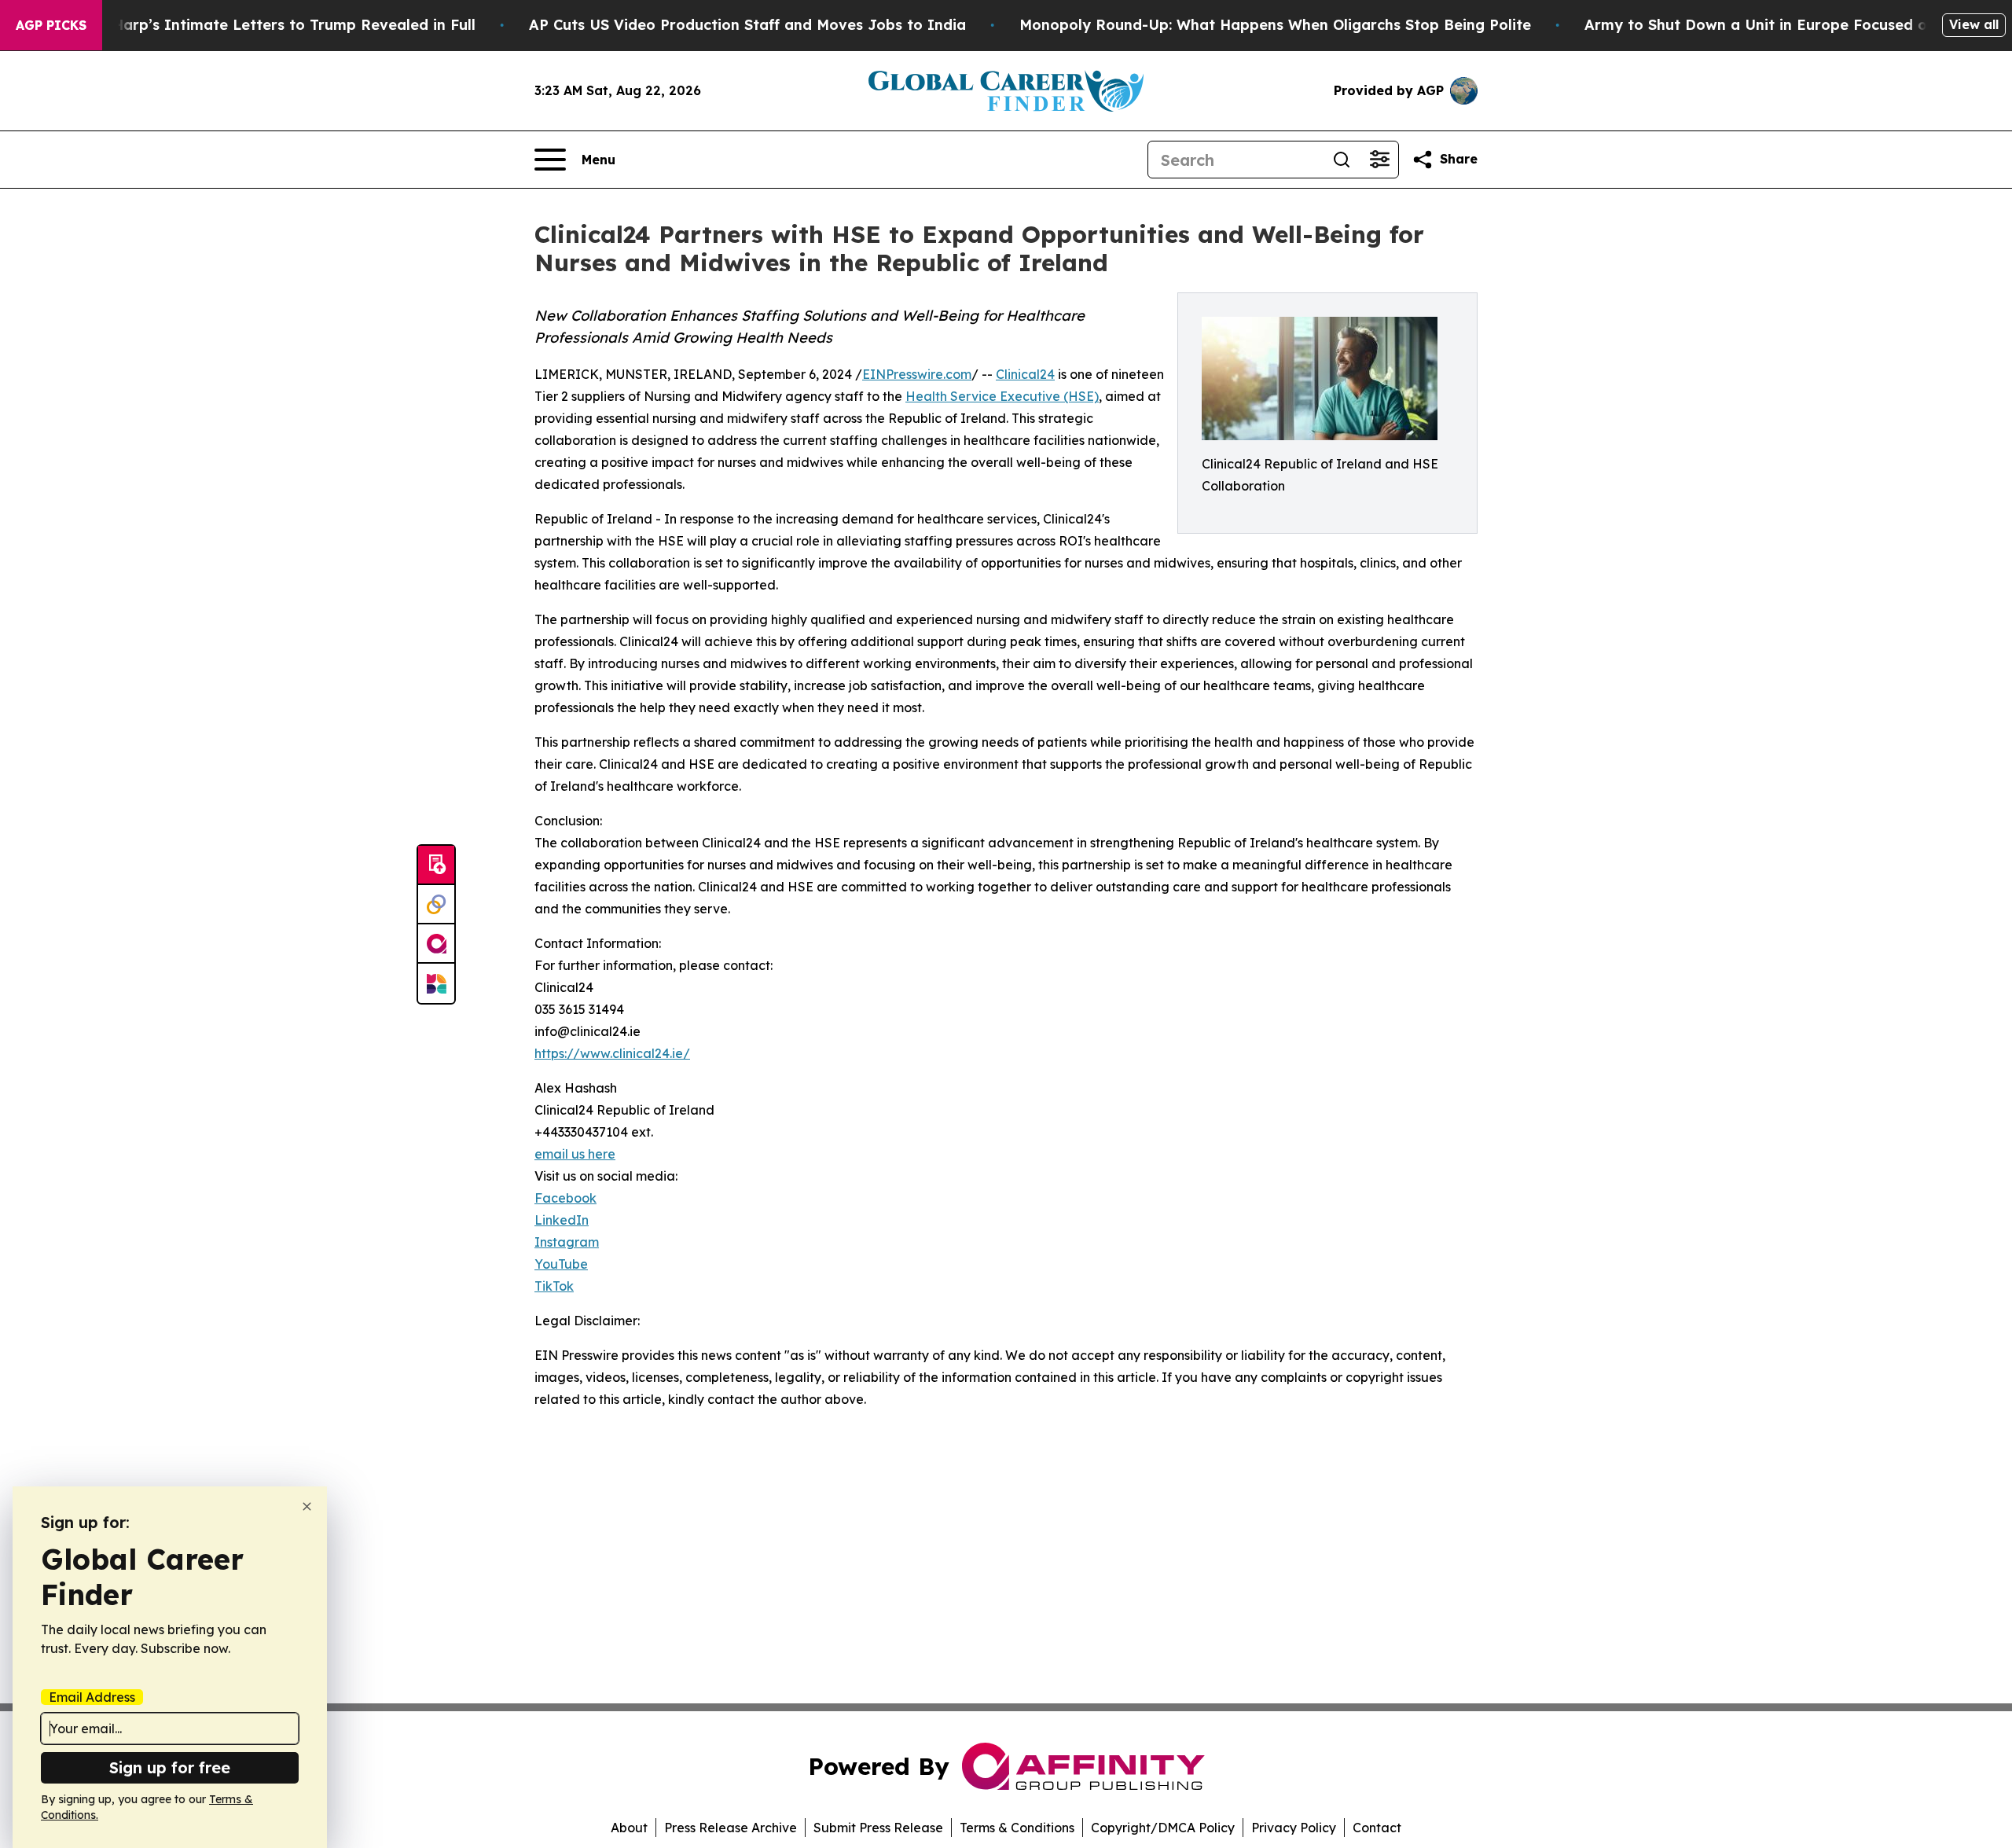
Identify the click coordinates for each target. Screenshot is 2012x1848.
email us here (575, 1154)
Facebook (565, 1198)
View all (1974, 24)
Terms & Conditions (1017, 1828)
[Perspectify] (436, 905)
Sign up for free (170, 1767)
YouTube (561, 1264)
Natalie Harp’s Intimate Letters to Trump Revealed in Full (265, 25)
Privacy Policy (1294, 1828)
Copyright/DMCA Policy (1163, 1828)
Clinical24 (1025, 374)
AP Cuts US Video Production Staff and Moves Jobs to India (747, 25)
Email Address (92, 1697)
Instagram (567, 1242)
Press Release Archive (731, 1828)
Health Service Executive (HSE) (1002, 396)
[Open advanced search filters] (1379, 160)
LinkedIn (562, 1220)
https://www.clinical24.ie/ (612, 1053)
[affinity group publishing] (436, 944)
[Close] (307, 1506)
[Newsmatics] (436, 983)
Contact (1377, 1828)
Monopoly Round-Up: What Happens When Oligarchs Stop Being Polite (1275, 25)
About (629, 1828)
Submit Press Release (878, 1828)
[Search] (1342, 160)
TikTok (554, 1286)
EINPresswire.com (917, 374)
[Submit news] (436, 865)
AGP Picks (51, 25)
